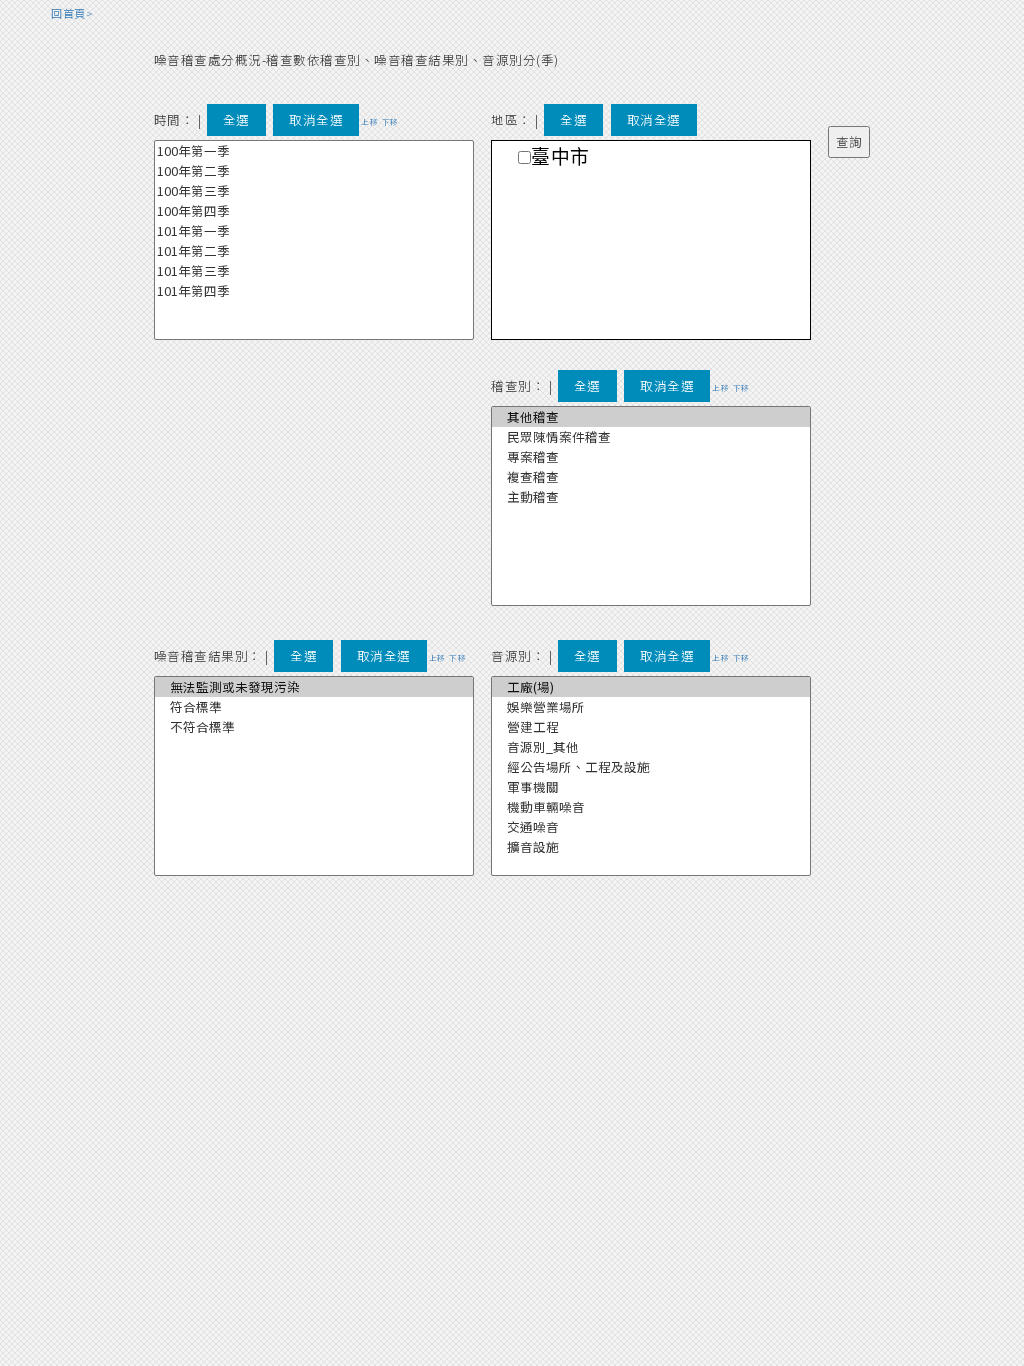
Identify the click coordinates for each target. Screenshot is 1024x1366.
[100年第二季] (314, 171)
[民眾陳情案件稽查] (651, 437)
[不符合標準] (314, 727)
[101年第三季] (314, 271)
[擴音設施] (651, 847)
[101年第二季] (314, 251)
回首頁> (72, 13)
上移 (369, 121)
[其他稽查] (651, 417)
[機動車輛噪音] (651, 807)
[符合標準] (314, 707)
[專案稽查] (651, 457)
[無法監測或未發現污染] (314, 687)
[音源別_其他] (651, 747)
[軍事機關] (651, 787)
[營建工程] (651, 727)
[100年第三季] (314, 191)
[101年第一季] (314, 231)
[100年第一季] (314, 151)
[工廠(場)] (651, 687)
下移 (390, 121)
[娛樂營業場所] (651, 707)
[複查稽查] (651, 477)
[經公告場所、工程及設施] (651, 767)
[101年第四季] (314, 291)
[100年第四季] (314, 211)
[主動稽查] (651, 497)
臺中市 (560, 157)
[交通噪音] (651, 827)
